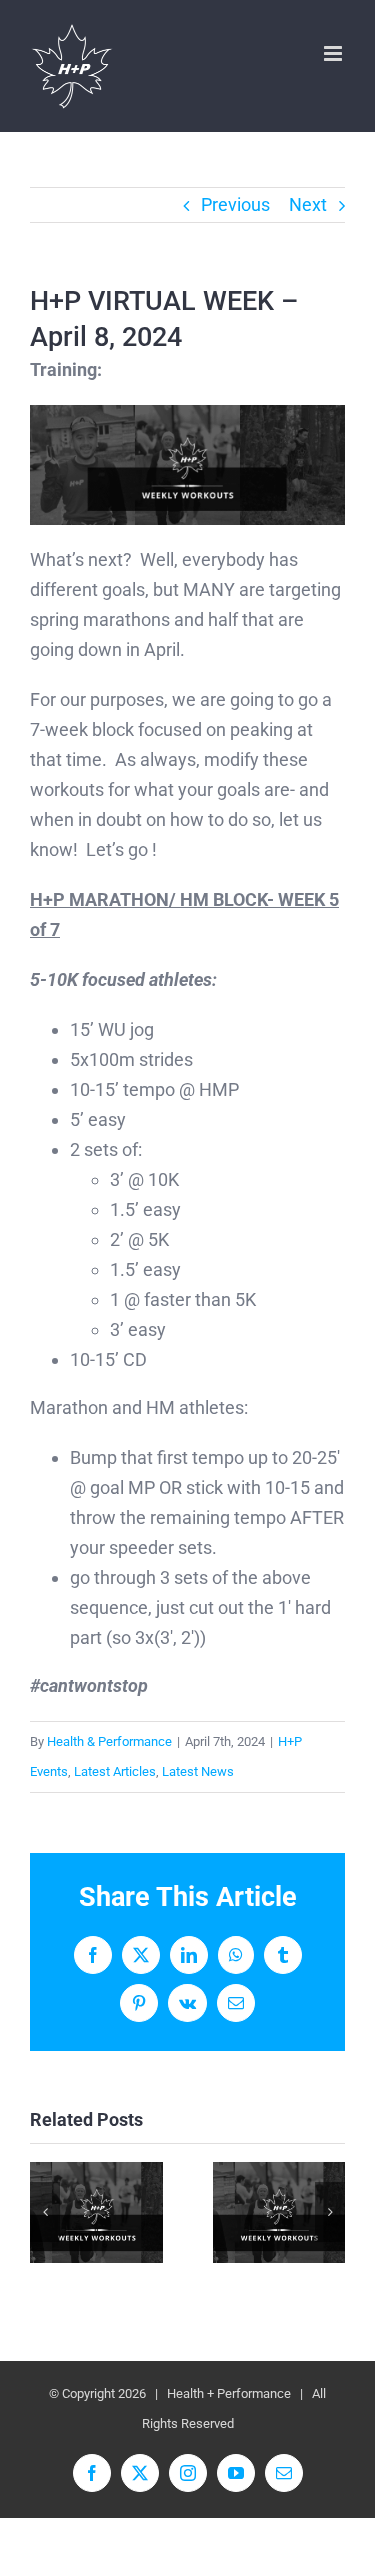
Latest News (198, 1771)
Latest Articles (115, 1771)
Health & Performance (109, 1741)
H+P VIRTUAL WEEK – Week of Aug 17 (278, 2212)
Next (308, 204)
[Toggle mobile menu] (334, 53)
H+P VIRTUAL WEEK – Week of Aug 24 (96, 2212)
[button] (45, 2212)
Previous (235, 204)
